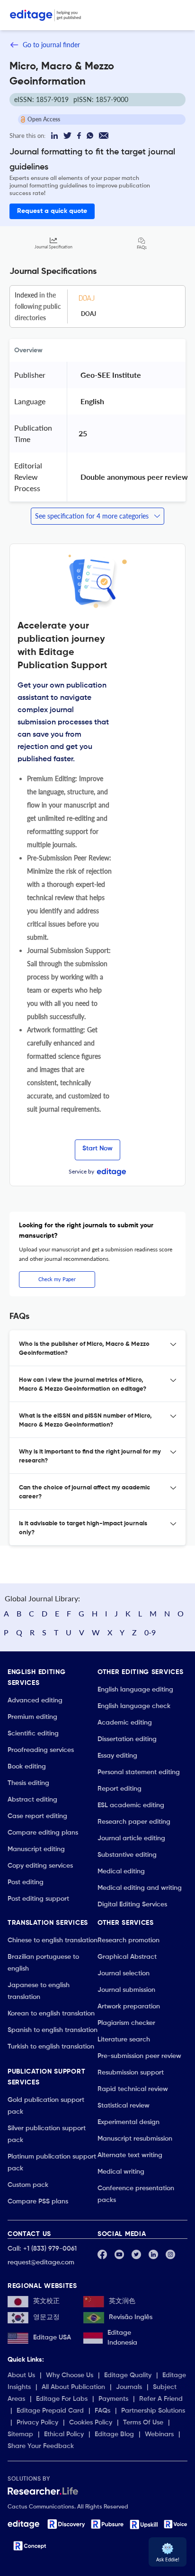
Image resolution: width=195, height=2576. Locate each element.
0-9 (150, 1632)
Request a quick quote (52, 211)
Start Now (97, 1148)
